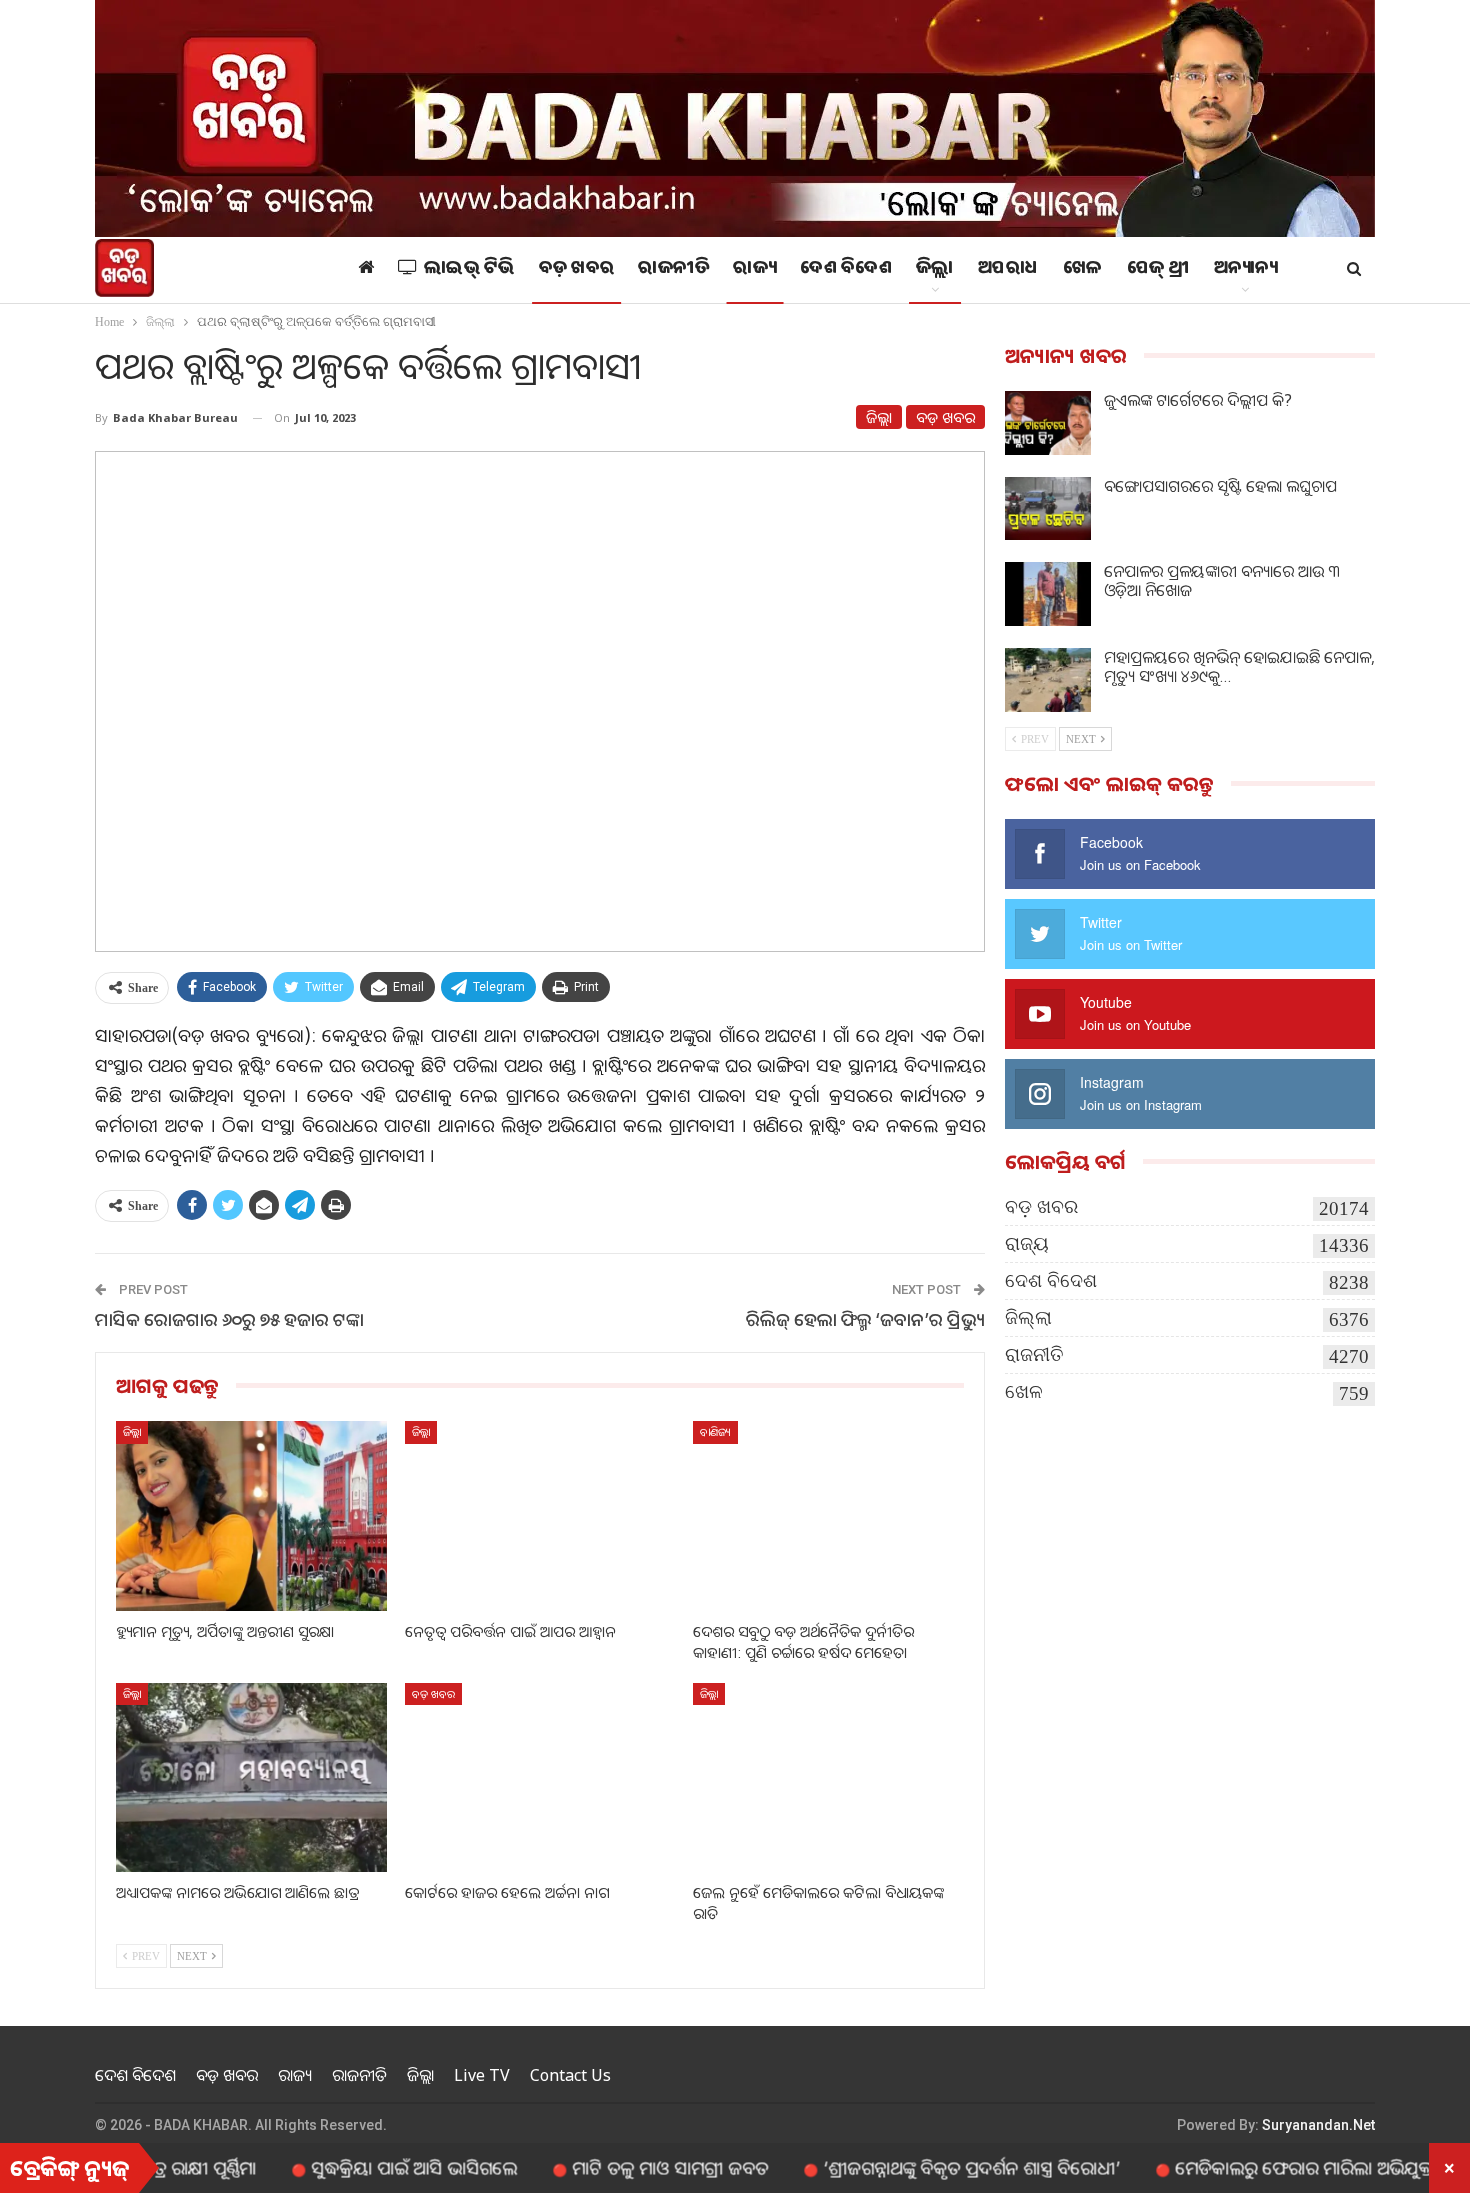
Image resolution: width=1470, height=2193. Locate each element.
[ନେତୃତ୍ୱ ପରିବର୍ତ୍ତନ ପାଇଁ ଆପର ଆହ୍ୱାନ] (540, 1515)
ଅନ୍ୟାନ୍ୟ (1246, 270)
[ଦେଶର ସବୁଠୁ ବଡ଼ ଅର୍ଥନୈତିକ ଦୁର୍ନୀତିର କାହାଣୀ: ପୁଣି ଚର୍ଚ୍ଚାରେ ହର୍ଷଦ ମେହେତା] (828, 1515)
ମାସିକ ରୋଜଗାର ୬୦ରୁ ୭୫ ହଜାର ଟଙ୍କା (229, 1319)
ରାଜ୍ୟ (754, 270)
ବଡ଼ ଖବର (577, 270)
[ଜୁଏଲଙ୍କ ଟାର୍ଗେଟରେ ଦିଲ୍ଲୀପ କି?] (1048, 423)
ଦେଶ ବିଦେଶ (846, 270)
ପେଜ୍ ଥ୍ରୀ (1158, 270)
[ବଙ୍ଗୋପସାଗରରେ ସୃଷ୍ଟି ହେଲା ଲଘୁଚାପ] (1048, 509)
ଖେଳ (1083, 270)
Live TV (482, 2075)
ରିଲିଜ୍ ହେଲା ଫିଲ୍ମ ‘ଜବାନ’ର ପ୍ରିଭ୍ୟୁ (865, 1319)
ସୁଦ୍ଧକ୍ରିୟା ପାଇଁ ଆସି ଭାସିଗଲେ (348, 2167)
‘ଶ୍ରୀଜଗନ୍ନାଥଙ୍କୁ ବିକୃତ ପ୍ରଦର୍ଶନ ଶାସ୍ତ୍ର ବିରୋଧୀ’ (905, 2167)
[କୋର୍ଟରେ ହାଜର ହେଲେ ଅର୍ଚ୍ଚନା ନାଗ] (540, 1777)
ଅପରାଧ (1008, 270)
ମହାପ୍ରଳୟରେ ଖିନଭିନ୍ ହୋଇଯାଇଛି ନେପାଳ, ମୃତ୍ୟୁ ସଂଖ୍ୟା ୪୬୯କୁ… (1239, 666)
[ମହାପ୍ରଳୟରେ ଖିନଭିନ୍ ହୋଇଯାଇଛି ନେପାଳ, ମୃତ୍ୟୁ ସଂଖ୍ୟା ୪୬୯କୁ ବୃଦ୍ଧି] (1048, 680)
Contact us (570, 2075)
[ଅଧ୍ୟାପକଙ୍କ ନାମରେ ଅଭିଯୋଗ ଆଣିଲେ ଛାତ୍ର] (251, 1777)
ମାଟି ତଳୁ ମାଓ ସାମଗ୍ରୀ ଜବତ (604, 2167)
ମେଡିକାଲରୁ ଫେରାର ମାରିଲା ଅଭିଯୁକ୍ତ (1238, 2167)
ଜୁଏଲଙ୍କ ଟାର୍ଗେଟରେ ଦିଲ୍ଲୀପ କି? (1198, 400)
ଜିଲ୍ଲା (935, 270)
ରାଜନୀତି (673, 270)
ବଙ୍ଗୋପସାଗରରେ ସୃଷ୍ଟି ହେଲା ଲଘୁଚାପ (1220, 486)
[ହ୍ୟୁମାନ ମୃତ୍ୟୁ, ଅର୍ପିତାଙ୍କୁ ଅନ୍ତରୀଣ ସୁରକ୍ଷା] (251, 1515)
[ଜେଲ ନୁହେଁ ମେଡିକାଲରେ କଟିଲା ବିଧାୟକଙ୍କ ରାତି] (828, 1777)
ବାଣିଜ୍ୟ (715, 1431)
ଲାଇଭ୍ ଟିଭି (469, 270)
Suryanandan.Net (1318, 2125)
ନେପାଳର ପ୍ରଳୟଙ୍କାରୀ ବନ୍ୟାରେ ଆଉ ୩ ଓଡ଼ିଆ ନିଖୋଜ (1222, 580)
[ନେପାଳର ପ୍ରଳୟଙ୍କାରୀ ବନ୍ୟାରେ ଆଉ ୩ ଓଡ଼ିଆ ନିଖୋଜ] (1048, 594)
